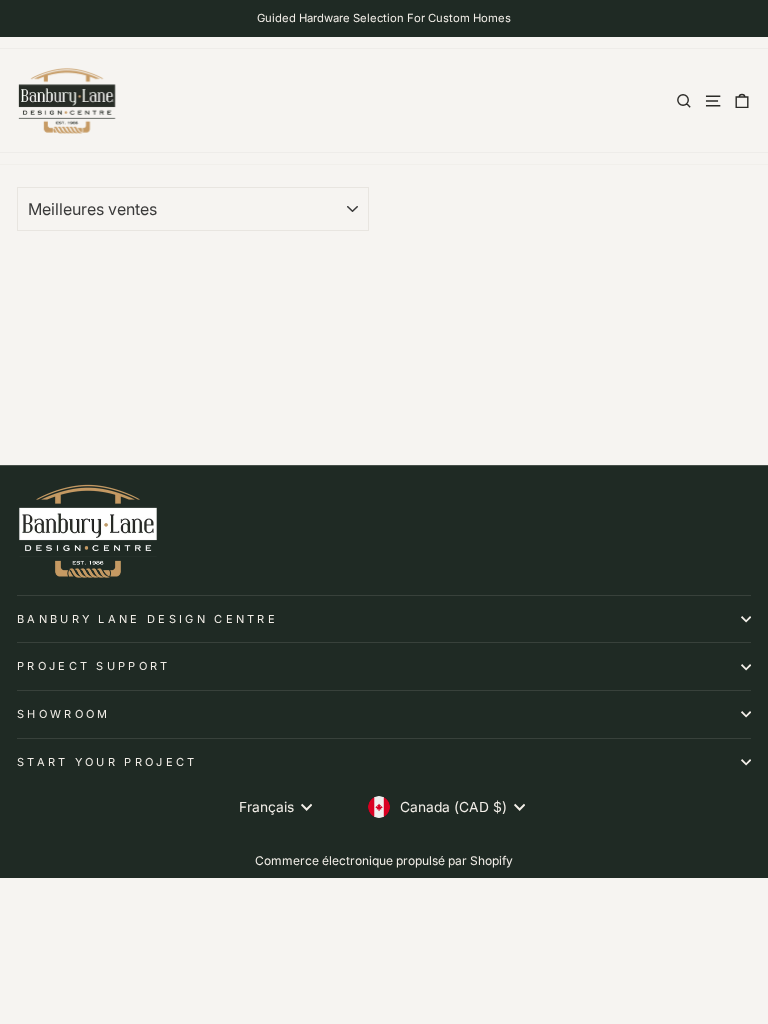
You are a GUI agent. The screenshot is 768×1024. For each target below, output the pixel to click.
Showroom (64, 714)
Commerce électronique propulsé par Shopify (384, 860)
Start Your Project (107, 762)
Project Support (94, 666)
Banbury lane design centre (147, 619)
